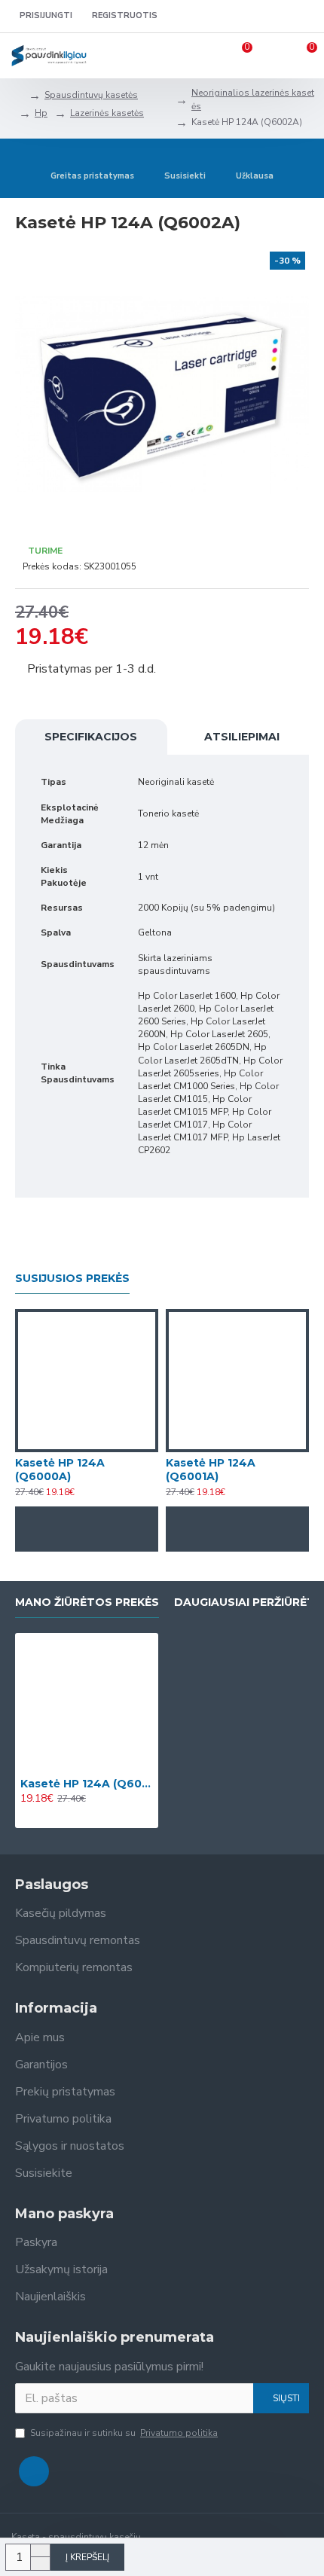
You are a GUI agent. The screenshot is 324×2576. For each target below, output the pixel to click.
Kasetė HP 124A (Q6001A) (211, 1470)
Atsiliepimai (242, 737)
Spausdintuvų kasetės (91, 95)
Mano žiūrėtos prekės (87, 1602)
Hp (41, 113)
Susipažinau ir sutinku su (124, 2433)
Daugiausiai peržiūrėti (246, 1602)
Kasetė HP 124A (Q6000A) (60, 1470)
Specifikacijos (91, 737)
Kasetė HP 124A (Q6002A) (87, 1784)
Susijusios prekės (72, 1279)
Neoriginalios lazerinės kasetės (253, 99)
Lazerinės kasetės (107, 113)
